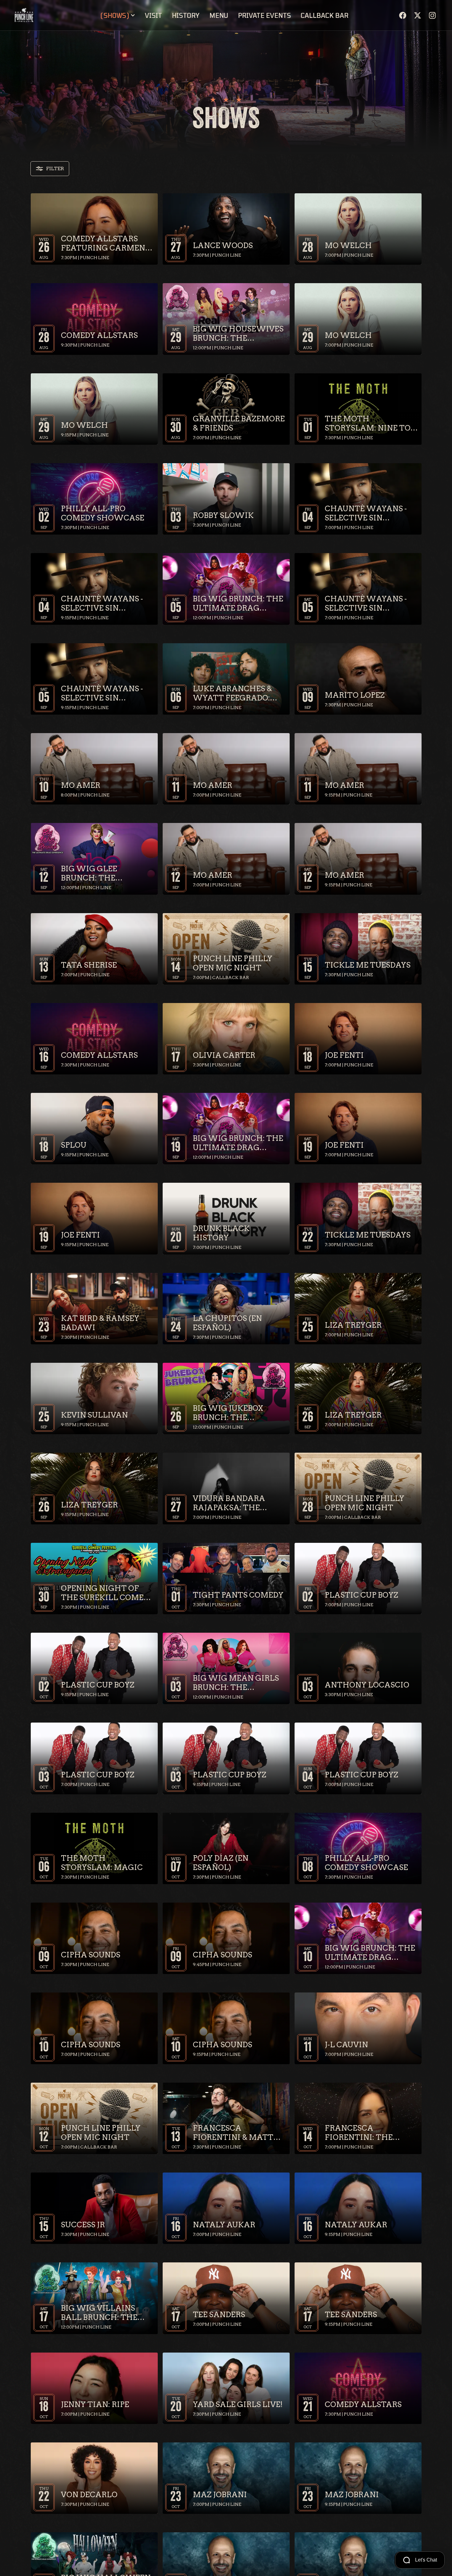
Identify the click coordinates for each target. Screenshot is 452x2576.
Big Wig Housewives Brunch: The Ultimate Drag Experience (238, 334)
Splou (74, 1145)
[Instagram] (432, 15)
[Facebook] (403, 15)
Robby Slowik (223, 515)
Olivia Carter (224, 1055)
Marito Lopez (355, 695)
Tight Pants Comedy (238, 1595)
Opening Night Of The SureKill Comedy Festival (107, 1593)
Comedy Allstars (99, 335)
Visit (153, 15)
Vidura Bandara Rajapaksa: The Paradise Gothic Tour (229, 1503)
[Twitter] (418, 15)
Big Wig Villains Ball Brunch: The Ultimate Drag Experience (99, 2313)
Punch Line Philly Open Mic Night (233, 963)
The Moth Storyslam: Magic (102, 1863)
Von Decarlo (89, 2495)
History (186, 15)
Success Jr (83, 2225)
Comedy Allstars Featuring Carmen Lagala (103, 243)
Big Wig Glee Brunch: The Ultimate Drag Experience (94, 873)
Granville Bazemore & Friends (239, 423)
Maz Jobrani (220, 2495)
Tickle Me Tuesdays (368, 965)
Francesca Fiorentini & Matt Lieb (233, 2133)
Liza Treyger (353, 1325)
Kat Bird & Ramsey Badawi (100, 1323)
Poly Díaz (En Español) (221, 1863)
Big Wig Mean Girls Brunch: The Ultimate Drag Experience (236, 1683)
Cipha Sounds (91, 1955)
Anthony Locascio (367, 1685)
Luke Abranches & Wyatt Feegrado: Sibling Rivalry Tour (239, 693)
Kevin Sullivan (94, 1415)
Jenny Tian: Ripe (95, 2404)
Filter (55, 169)
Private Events (264, 15)
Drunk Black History (221, 1233)
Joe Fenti (344, 1055)
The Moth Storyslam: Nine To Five (368, 423)
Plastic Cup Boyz (361, 1595)
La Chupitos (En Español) (227, 1323)
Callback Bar (325, 15)
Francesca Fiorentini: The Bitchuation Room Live (367, 2133)
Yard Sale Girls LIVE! (238, 2404)
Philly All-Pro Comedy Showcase (103, 513)
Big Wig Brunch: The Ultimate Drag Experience (238, 604)
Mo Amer (81, 785)
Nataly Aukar (224, 2225)
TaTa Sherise (89, 965)
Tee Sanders (219, 2315)
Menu (219, 15)
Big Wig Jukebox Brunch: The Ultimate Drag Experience (228, 1413)
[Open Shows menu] (133, 15)
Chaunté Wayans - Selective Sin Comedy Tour (366, 513)
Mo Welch (348, 245)
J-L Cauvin (346, 2045)
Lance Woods (223, 245)
